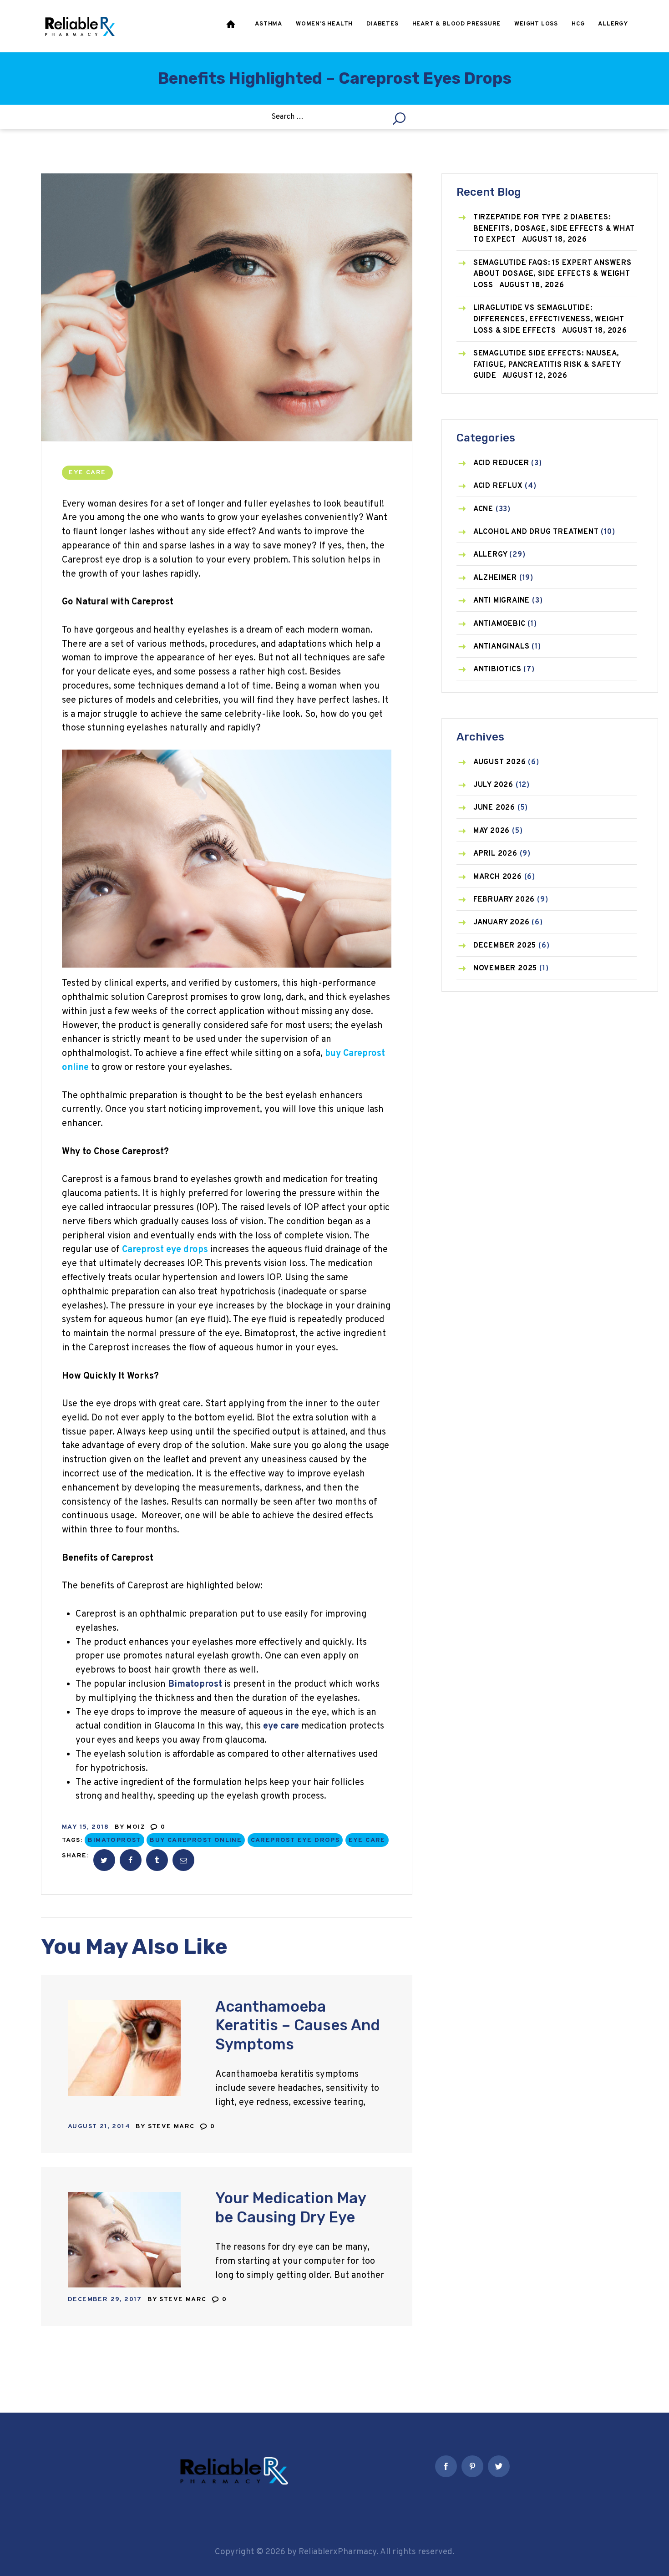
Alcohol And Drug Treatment (536, 532)
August (500, 762)
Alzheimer (495, 578)
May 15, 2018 (86, 1827)
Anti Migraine (502, 601)
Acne (483, 509)
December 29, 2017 (105, 2300)
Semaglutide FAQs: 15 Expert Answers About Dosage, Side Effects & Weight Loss (552, 274)
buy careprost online (196, 1840)
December (505, 946)
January (502, 923)
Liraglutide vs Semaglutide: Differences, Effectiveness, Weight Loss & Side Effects (549, 319)
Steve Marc (172, 2127)
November (505, 969)
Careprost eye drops (295, 1840)
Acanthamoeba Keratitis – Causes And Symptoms (298, 2025)
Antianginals (502, 647)
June (494, 808)
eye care (367, 1840)
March (498, 877)
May (492, 831)
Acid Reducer (501, 463)
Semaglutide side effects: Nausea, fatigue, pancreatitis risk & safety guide (547, 365)
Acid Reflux (498, 486)
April (495, 854)
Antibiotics (497, 669)
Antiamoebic (499, 624)
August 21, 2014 (99, 2127)
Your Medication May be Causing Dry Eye (291, 2207)
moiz (137, 1827)
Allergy (490, 555)
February (504, 900)
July (493, 785)
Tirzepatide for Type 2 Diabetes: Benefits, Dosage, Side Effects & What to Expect (554, 229)
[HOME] (232, 26)
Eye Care (87, 473)
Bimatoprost (114, 1840)
